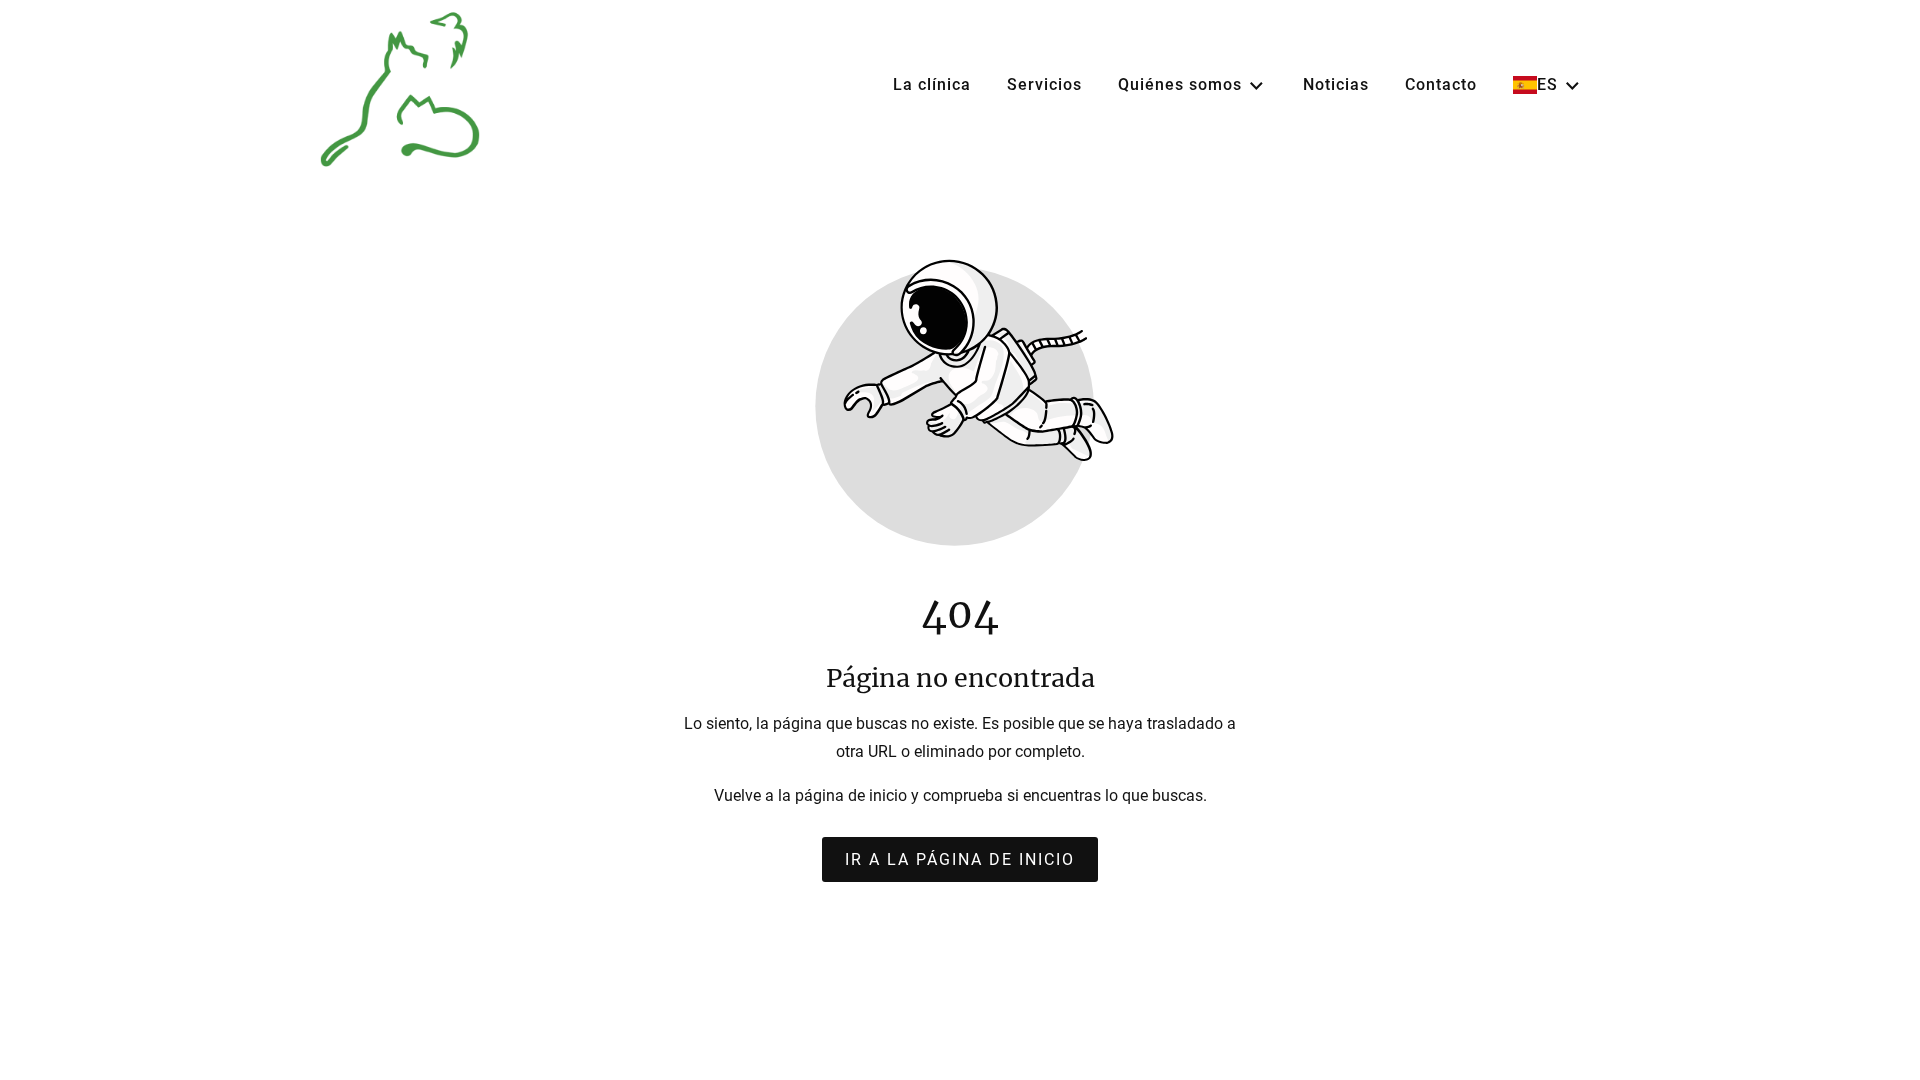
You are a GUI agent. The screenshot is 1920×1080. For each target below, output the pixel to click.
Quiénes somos (1180, 84)
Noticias (1336, 84)
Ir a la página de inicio (960, 859)
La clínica (932, 84)
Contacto (1441, 84)
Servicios (1044, 84)
